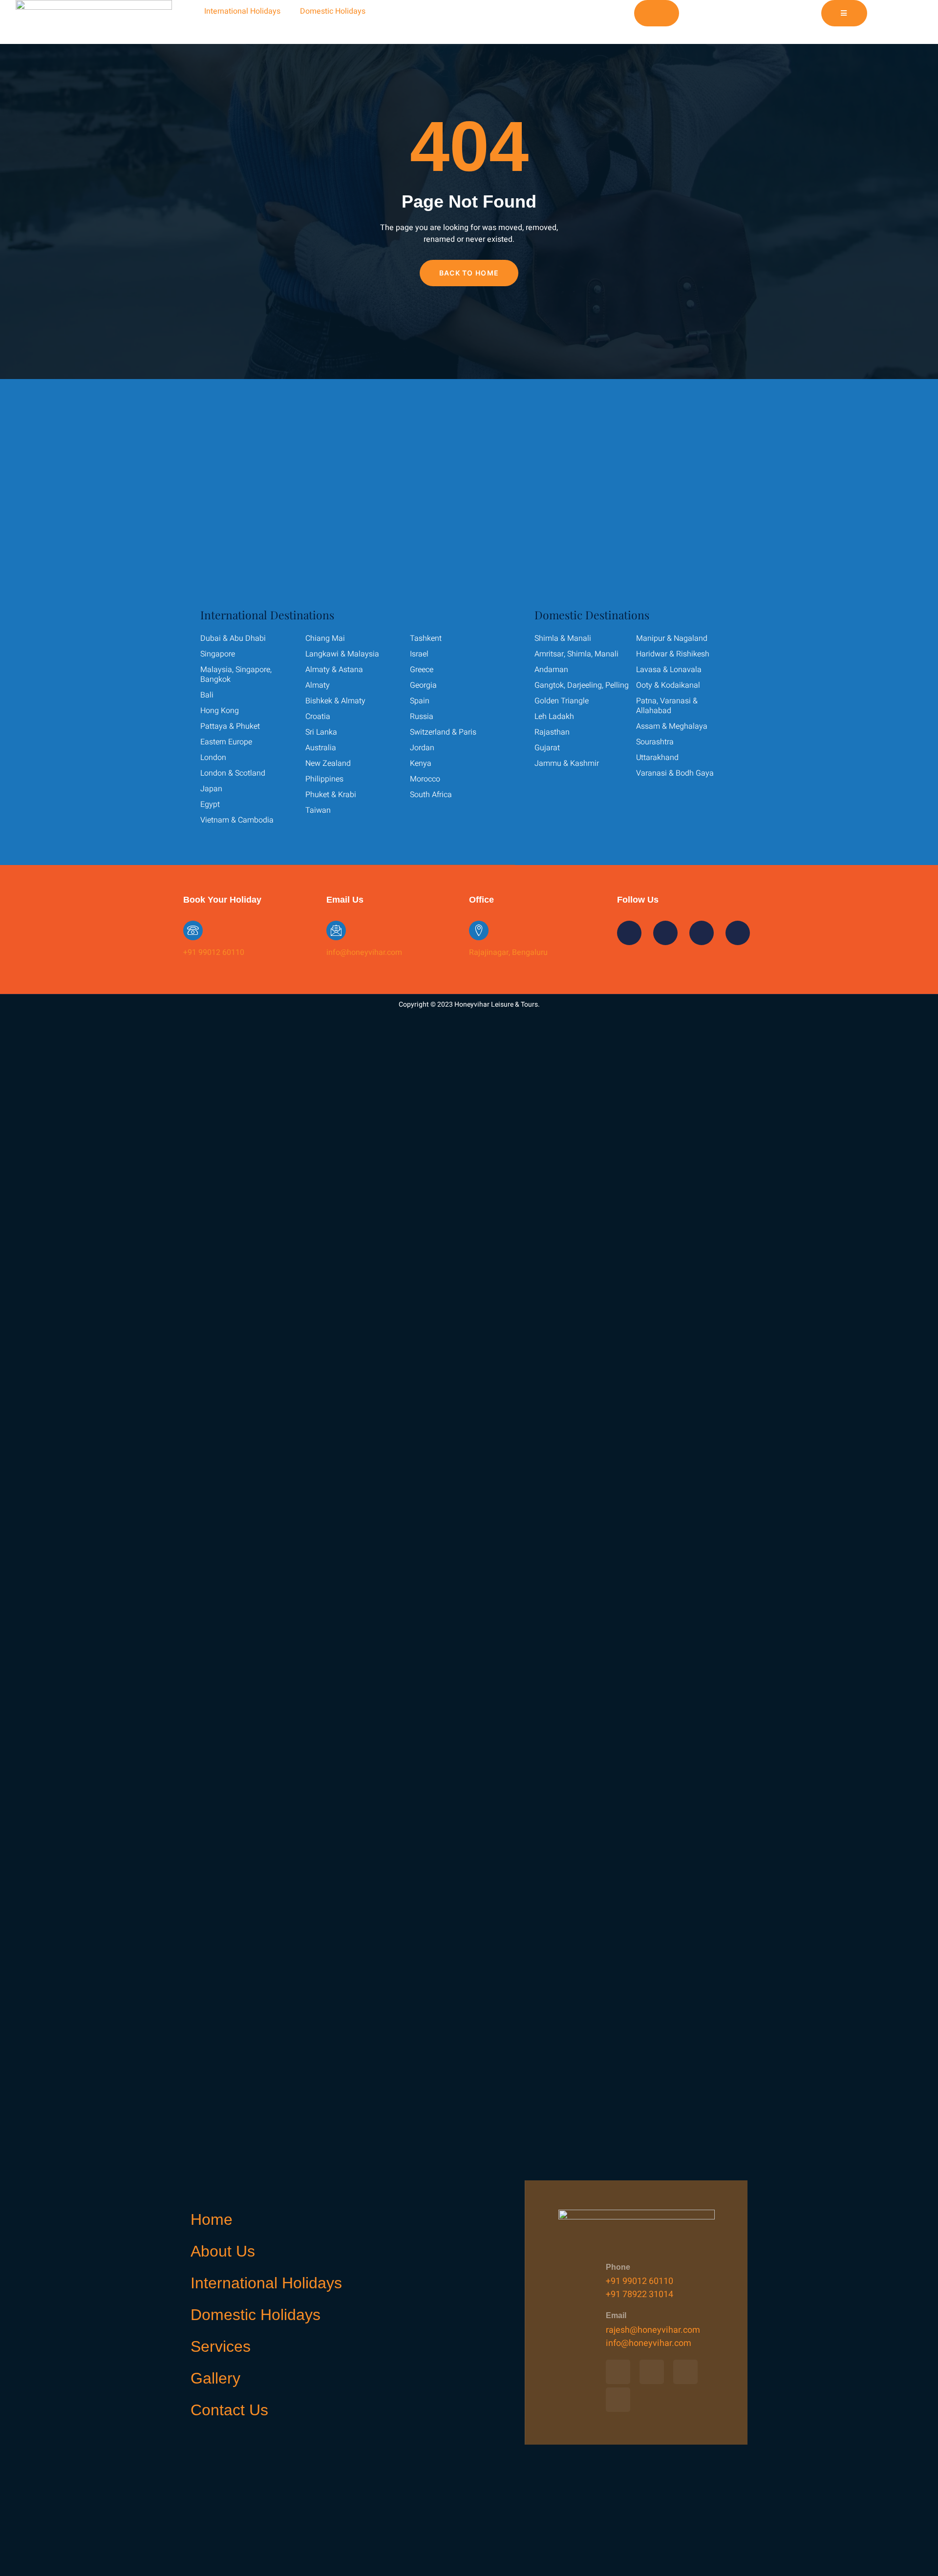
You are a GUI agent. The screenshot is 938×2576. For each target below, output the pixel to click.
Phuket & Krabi (331, 795)
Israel (419, 654)
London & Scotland (233, 773)
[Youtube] (440, 12)
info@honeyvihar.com (364, 952)
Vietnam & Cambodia (237, 820)
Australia (321, 748)
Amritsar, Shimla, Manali (576, 654)
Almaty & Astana (334, 670)
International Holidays (242, 11)
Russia (422, 717)
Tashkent (426, 638)
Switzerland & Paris (443, 732)
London (213, 758)
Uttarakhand (657, 758)
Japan (211, 789)
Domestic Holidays (333, 11)
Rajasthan (552, 732)
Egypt (210, 804)
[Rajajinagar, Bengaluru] (479, 930)
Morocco (425, 779)
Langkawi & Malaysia (342, 654)
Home (212, 2219)
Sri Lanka (321, 732)
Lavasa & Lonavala (669, 670)
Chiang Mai (325, 638)
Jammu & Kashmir (567, 763)
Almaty (318, 685)
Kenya (421, 763)
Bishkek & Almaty (335, 701)
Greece (422, 670)
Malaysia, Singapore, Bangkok (236, 675)
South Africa (431, 795)
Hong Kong (220, 711)
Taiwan (318, 810)
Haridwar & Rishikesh (673, 654)
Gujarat (547, 748)
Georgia (423, 685)
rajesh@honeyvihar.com (653, 2330)
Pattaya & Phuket (230, 726)
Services (221, 2346)
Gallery (215, 2378)
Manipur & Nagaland (672, 638)
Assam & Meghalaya (672, 726)
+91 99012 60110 (214, 952)
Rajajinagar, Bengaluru (508, 952)
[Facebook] (618, 2372)
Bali (207, 695)
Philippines (324, 779)
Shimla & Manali (563, 638)
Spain (420, 701)
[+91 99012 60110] (193, 930)
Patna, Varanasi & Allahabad (667, 706)
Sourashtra (655, 742)
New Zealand (328, 763)
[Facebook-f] (387, 12)
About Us (223, 2251)
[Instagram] (414, 12)
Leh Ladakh (554, 717)
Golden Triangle (562, 701)
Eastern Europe (226, 742)
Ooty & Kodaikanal (668, 685)
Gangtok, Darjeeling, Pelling (582, 685)
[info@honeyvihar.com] (336, 930)
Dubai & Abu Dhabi (233, 638)
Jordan (422, 748)
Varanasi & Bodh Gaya (675, 773)
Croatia (318, 717)
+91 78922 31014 (640, 2294)
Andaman (551, 670)
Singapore (218, 654)
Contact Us (229, 2410)
